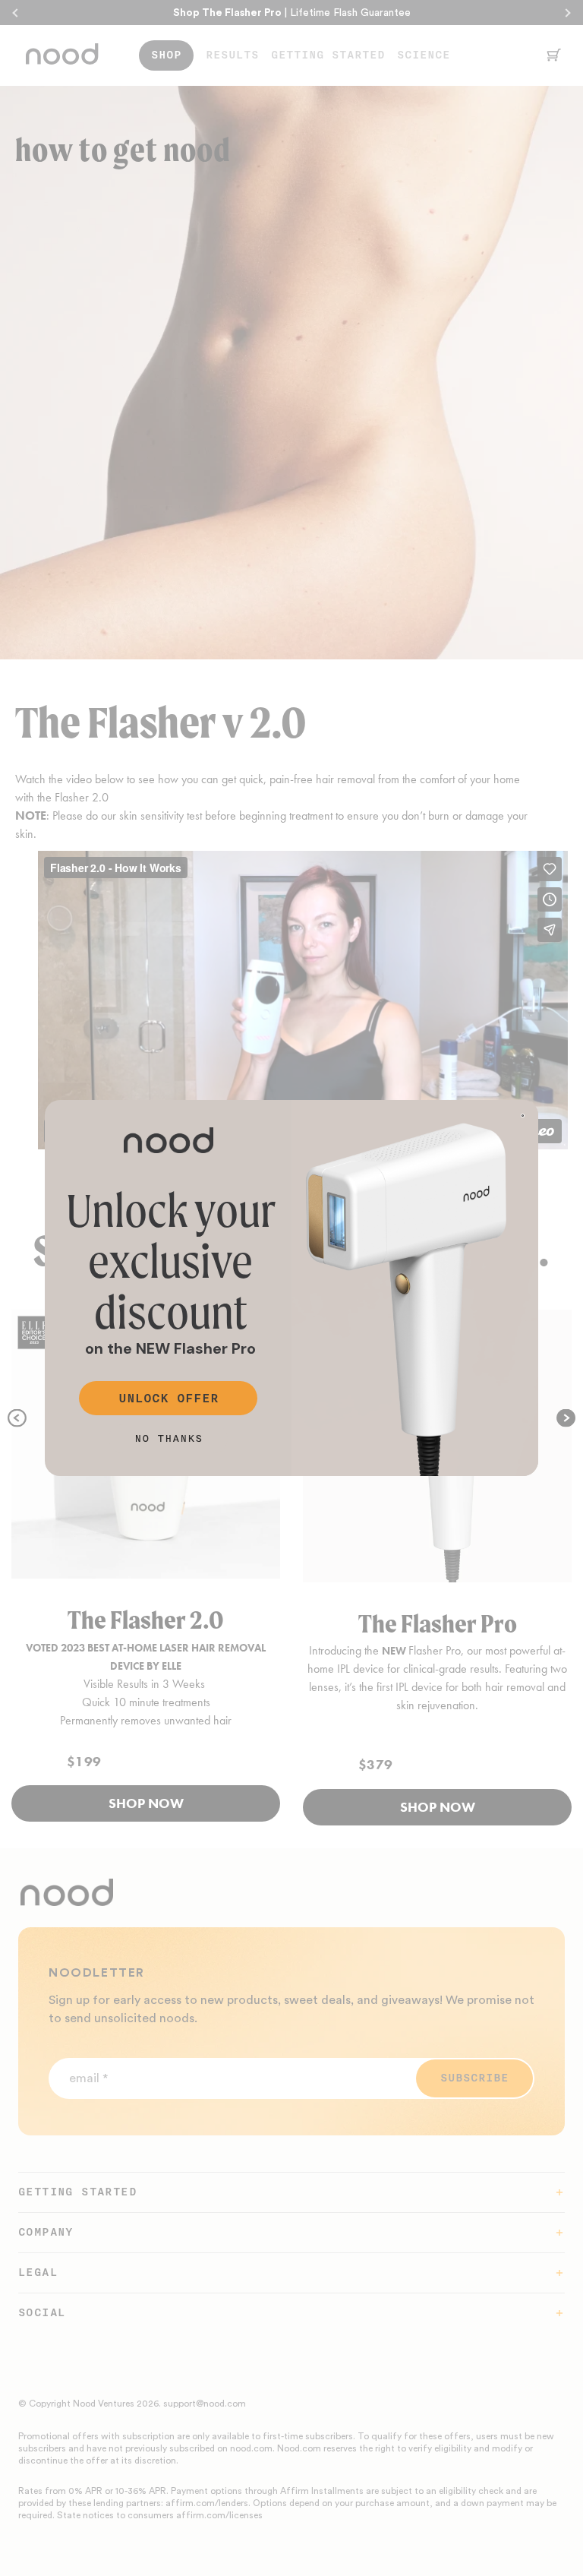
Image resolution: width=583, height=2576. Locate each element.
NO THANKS (169, 1438)
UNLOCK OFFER (169, 1399)
